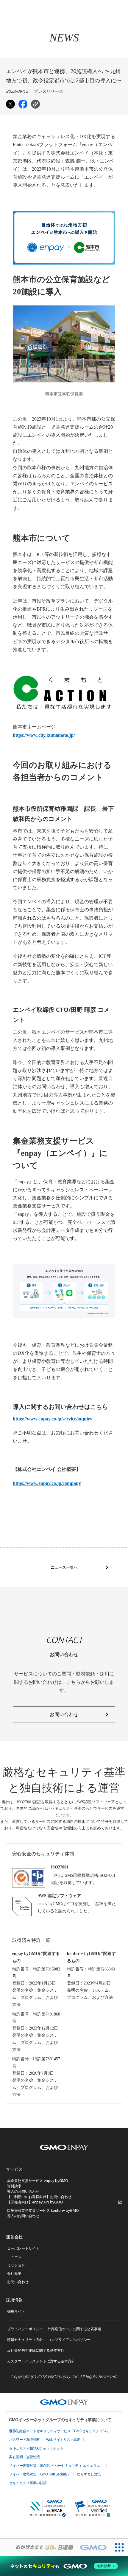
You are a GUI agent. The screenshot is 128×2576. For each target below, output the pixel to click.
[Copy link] (35, 104)
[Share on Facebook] (23, 104)
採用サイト (16, 2311)
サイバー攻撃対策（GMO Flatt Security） (40, 2474)
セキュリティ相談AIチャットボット (36, 2448)
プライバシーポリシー (25, 2329)
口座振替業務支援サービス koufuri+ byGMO (43, 2210)
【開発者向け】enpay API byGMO (35, 2202)
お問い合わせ (18, 2282)
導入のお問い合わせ (23, 2191)
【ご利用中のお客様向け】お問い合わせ (39, 2197)
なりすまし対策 (89, 2474)
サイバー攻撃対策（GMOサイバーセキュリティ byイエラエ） (56, 2466)
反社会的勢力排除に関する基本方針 (36, 2350)
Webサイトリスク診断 (63, 2440)
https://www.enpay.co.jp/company (47, 1483)
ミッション (16, 2265)
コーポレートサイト (23, 2248)
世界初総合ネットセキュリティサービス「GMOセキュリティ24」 (59, 2431)
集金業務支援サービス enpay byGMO (38, 2181)
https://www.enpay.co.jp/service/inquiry (53, 1419)
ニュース (14, 2257)
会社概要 (14, 2273)
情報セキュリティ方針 (25, 2340)
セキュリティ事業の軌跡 (28, 2483)
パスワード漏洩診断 (24, 2440)
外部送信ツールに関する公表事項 (74, 2329)
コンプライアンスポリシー (69, 2340)
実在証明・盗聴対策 (24, 2457)
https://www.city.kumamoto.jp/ (44, 735)
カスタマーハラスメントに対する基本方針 (41, 2361)
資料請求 (14, 2186)
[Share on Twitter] (10, 104)
